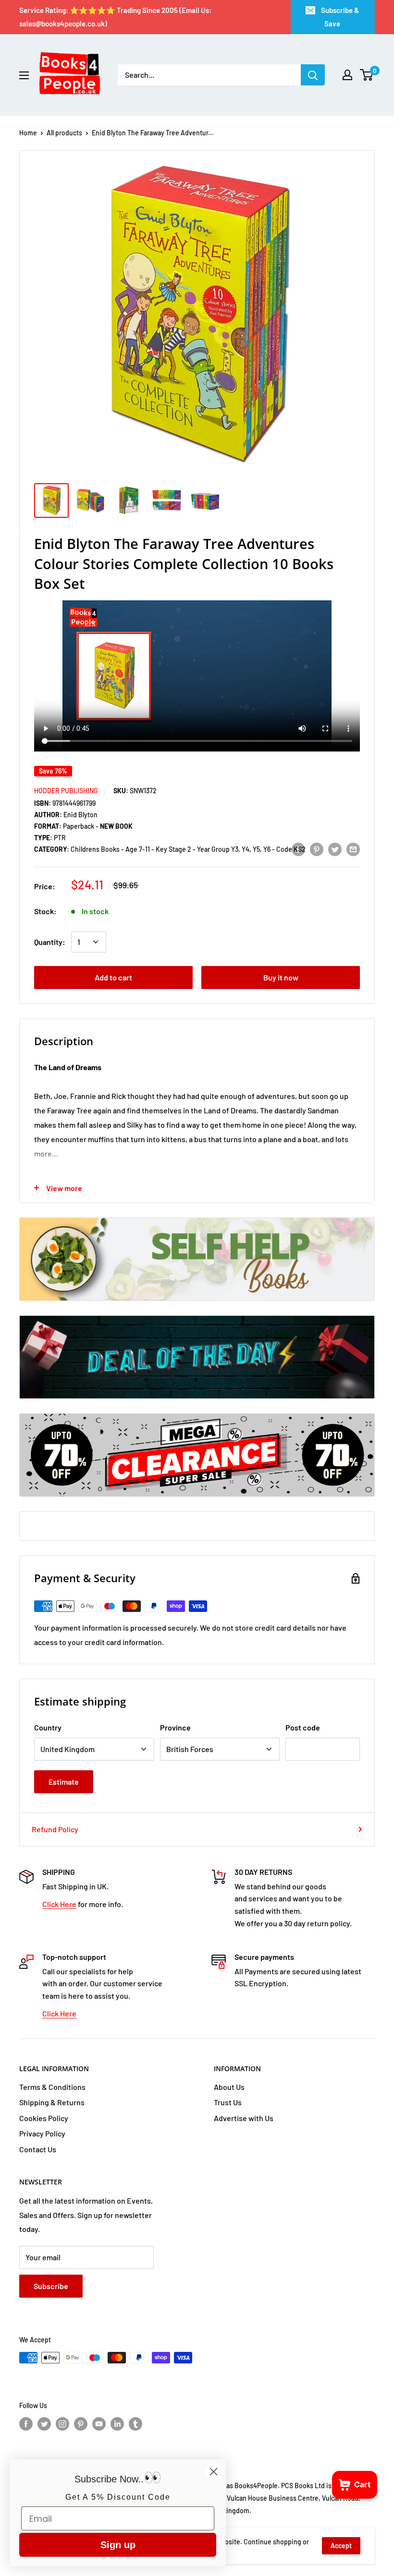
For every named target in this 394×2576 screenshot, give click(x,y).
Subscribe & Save (340, 17)
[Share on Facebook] (298, 849)
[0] (367, 75)
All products (64, 133)
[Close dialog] (214, 2472)
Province (175, 1727)
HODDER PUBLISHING (66, 791)
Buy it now (281, 977)
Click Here (59, 1904)
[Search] (313, 75)
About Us (229, 2087)
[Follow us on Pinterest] (81, 2424)
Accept (341, 2546)
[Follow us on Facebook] (26, 2424)
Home (28, 133)
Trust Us (228, 2102)
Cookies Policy (44, 2118)
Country (48, 1727)
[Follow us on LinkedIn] (117, 2424)
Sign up (118, 2545)
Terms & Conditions (52, 2087)
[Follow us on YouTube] (99, 2424)
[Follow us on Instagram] (62, 2424)
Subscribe (51, 2286)
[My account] (347, 75)
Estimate (64, 1782)
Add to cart (113, 977)
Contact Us (38, 2149)
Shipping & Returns (52, 2102)
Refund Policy (55, 1829)
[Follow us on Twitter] (44, 2424)
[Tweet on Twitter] (335, 849)
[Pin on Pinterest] (317, 849)
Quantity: (50, 942)
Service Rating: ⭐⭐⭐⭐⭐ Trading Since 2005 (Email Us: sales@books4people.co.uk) (115, 17)
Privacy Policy (42, 2133)
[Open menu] (24, 75)
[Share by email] (353, 849)
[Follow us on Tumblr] (135, 2424)
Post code (303, 1727)
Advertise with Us (244, 2118)
